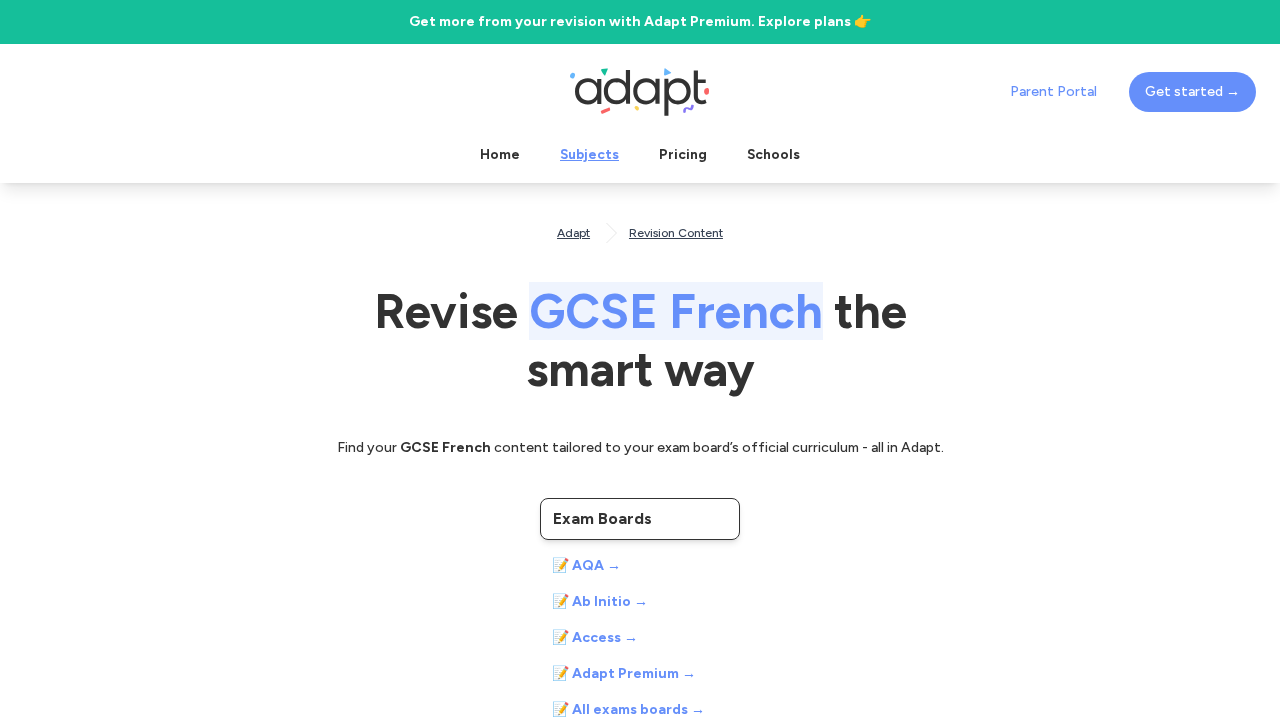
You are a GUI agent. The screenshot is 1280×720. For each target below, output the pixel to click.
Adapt (573, 233)
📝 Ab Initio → (600, 601)
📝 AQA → (586, 565)
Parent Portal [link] (1053, 91)
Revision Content (676, 233)
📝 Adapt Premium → (624, 673)
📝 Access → (595, 637)
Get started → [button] (1192, 91)
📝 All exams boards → (628, 709)
